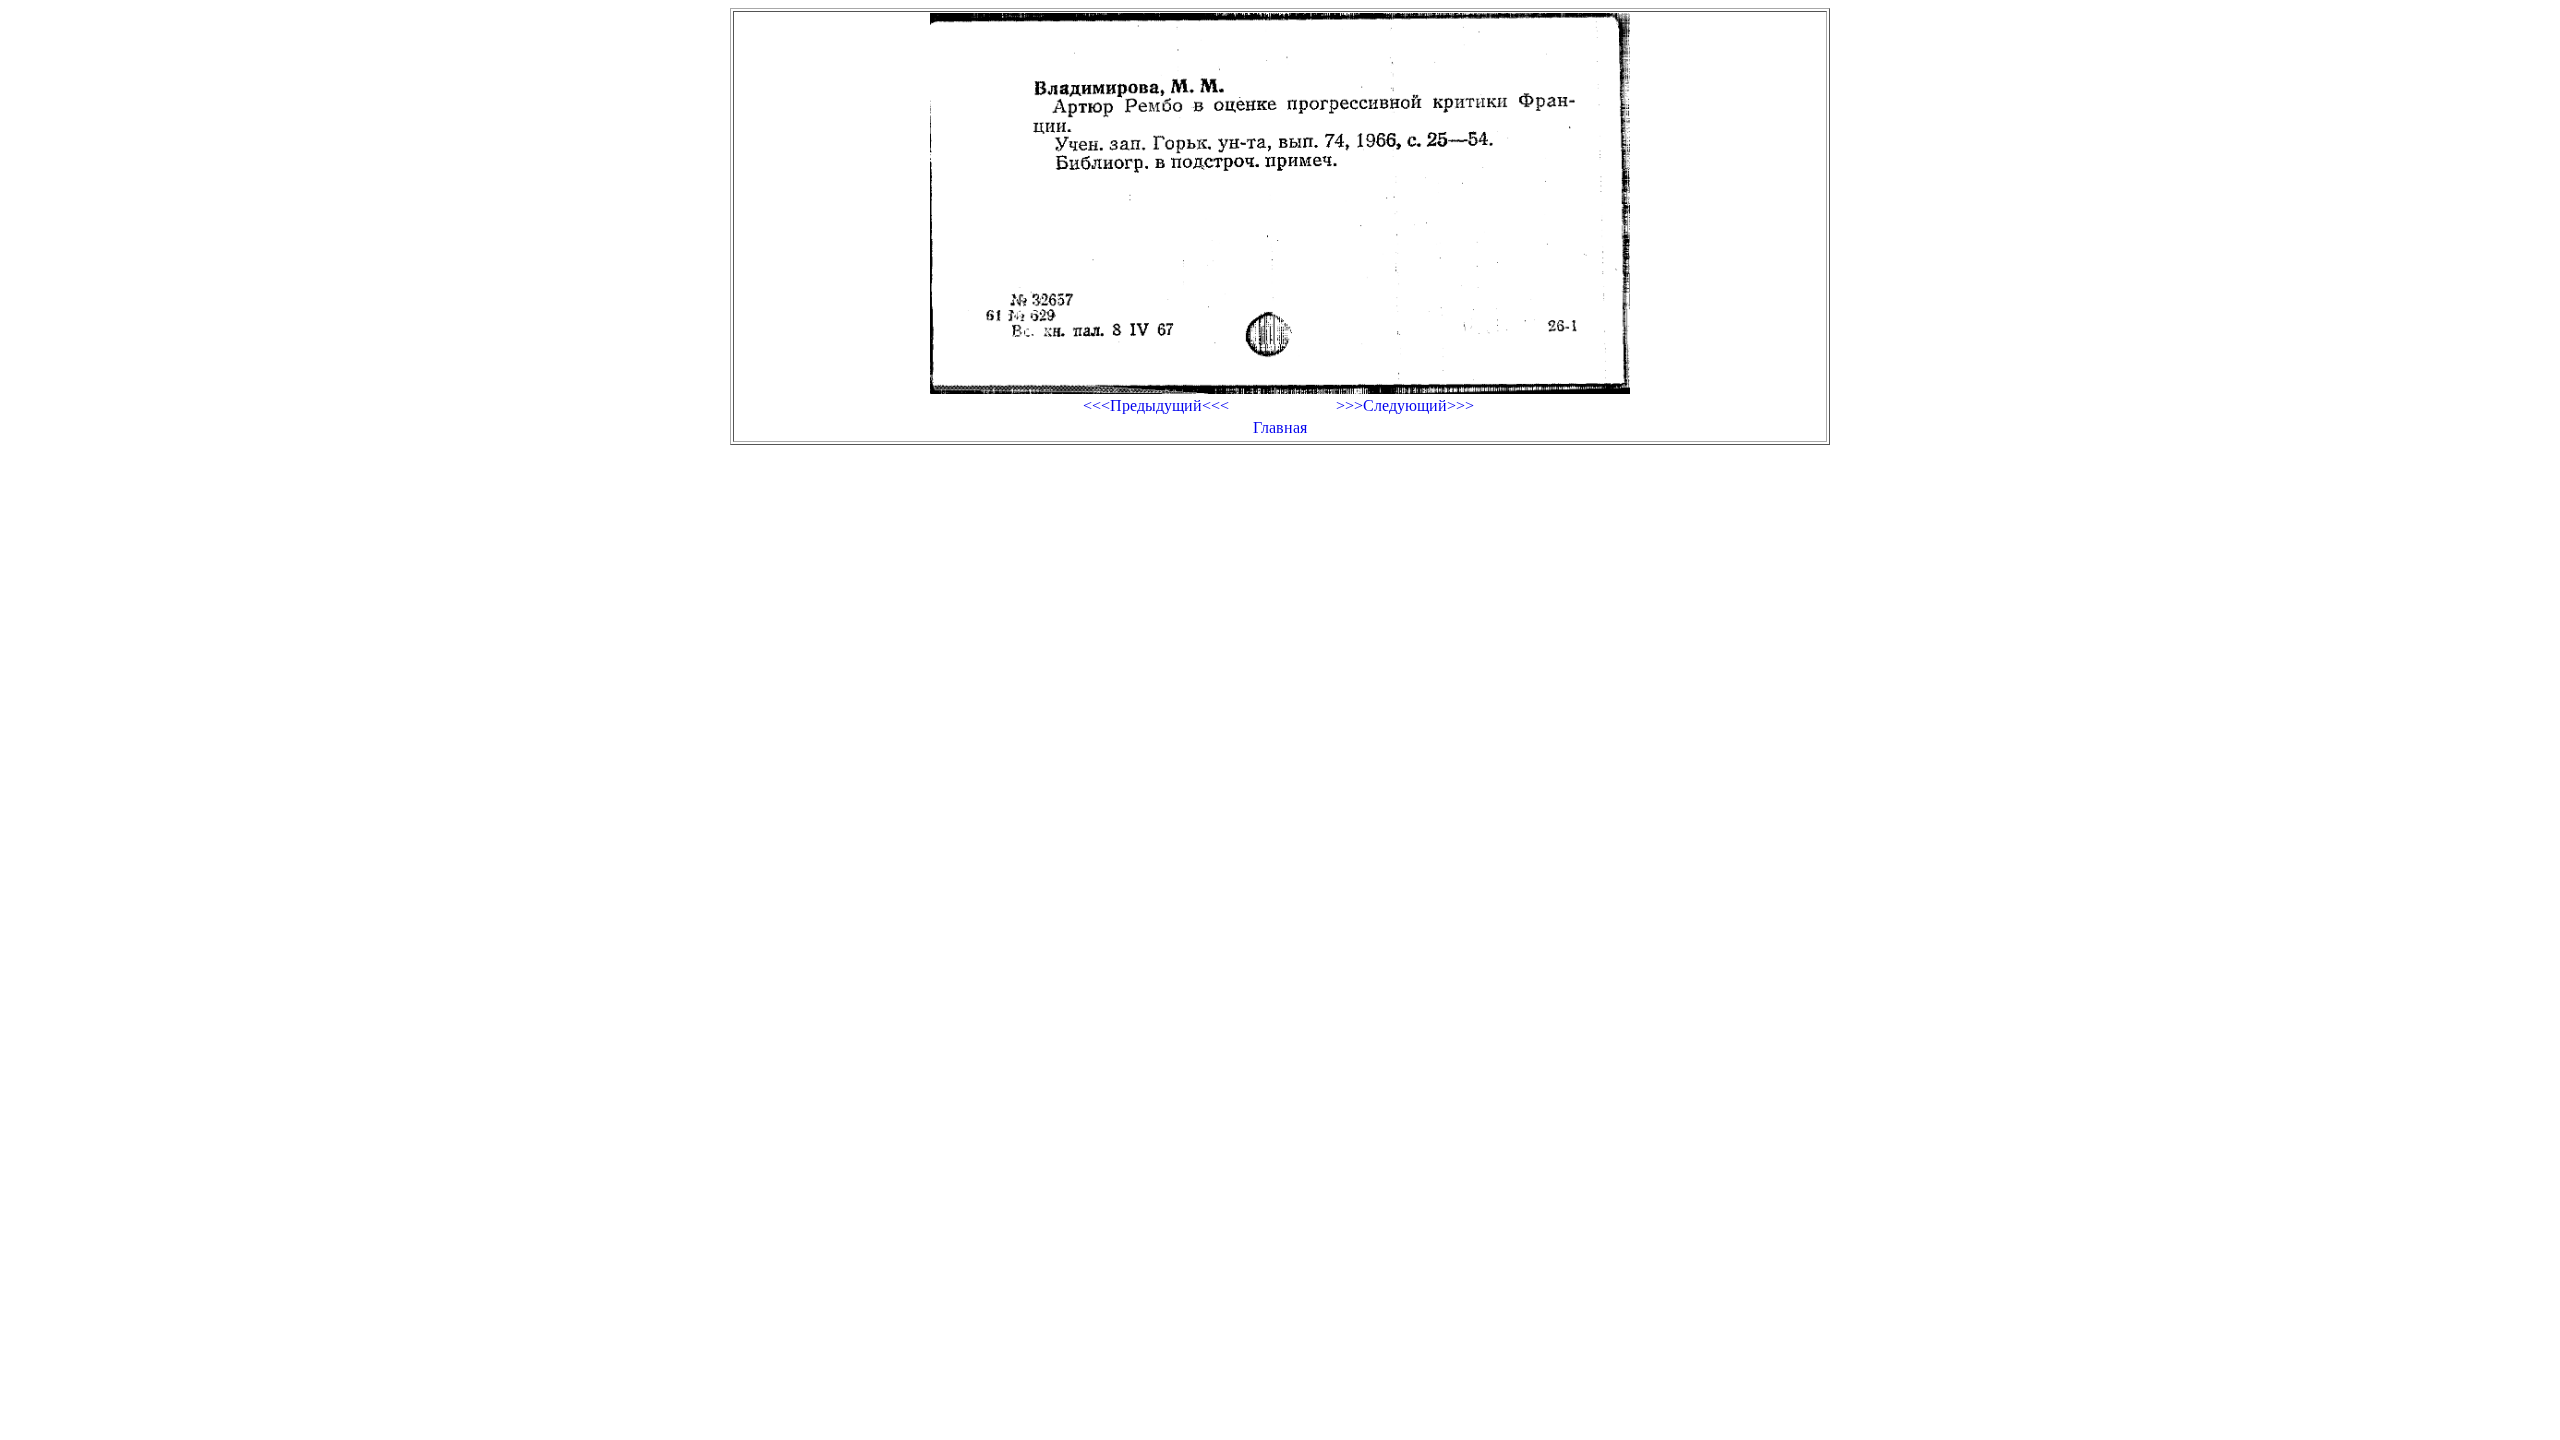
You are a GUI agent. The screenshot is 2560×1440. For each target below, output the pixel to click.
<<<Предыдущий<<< (1156, 405)
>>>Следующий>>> (1405, 405)
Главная (1280, 427)
